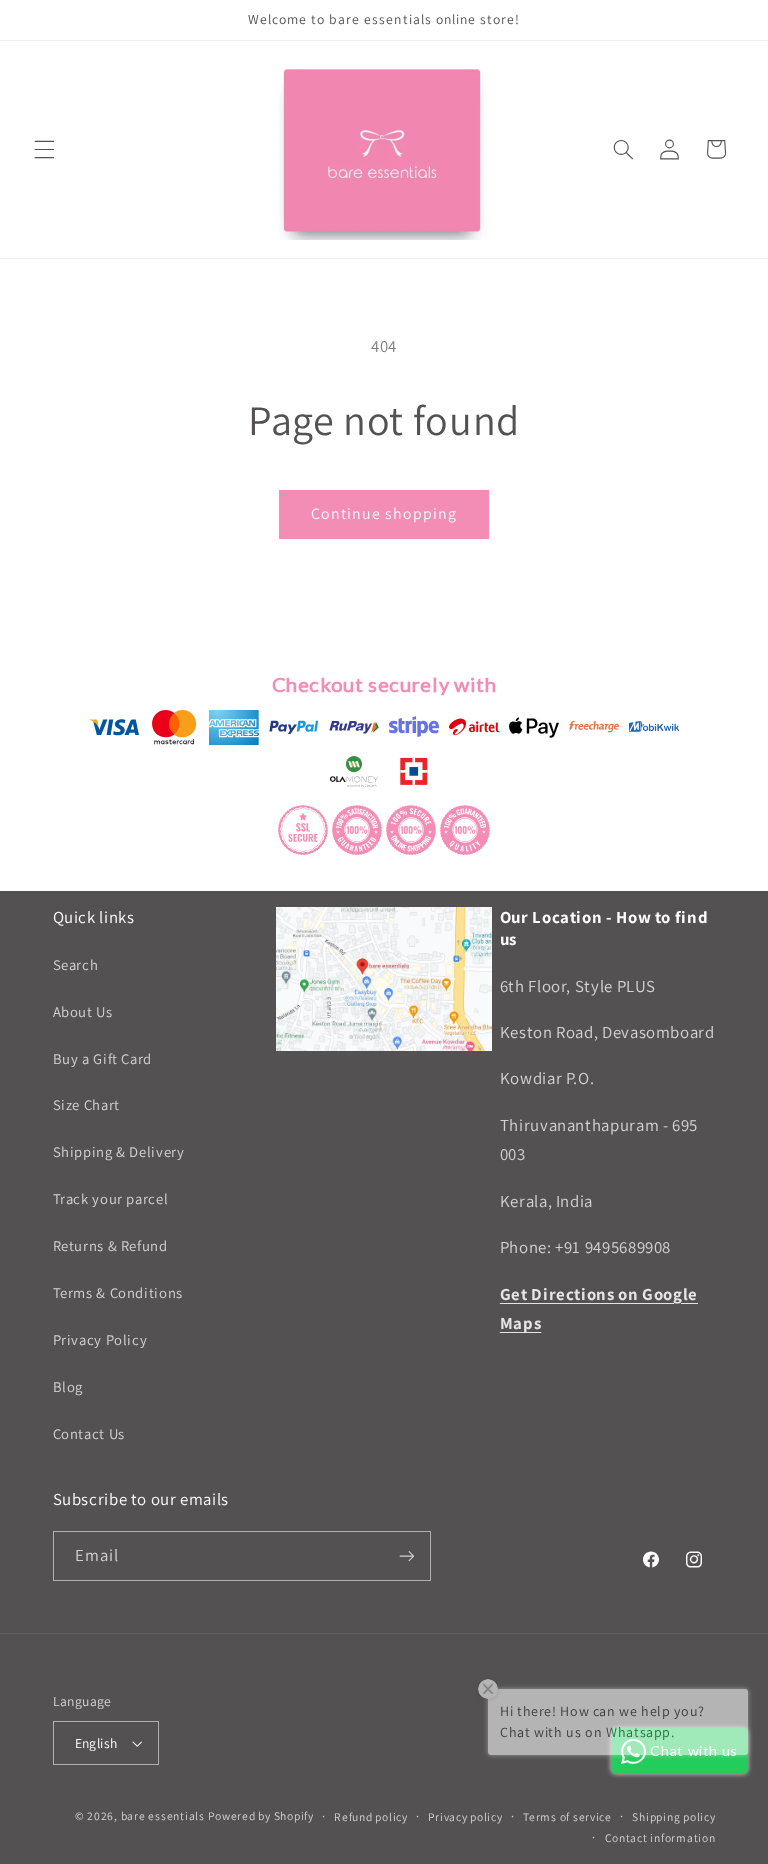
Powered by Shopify (260, 1815)
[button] (44, 149)
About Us (83, 1011)
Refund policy (371, 1816)
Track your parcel (111, 1198)
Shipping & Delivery (119, 1151)
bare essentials (163, 1815)
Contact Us (89, 1433)
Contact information (660, 1837)
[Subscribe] (406, 1555)
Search (76, 964)
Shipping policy (673, 1816)
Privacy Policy (100, 1339)
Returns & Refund (110, 1245)
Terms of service (567, 1816)
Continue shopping (384, 513)
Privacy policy (465, 1816)
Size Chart (86, 1104)
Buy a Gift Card (102, 1058)
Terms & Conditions (118, 1292)
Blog (68, 1386)
